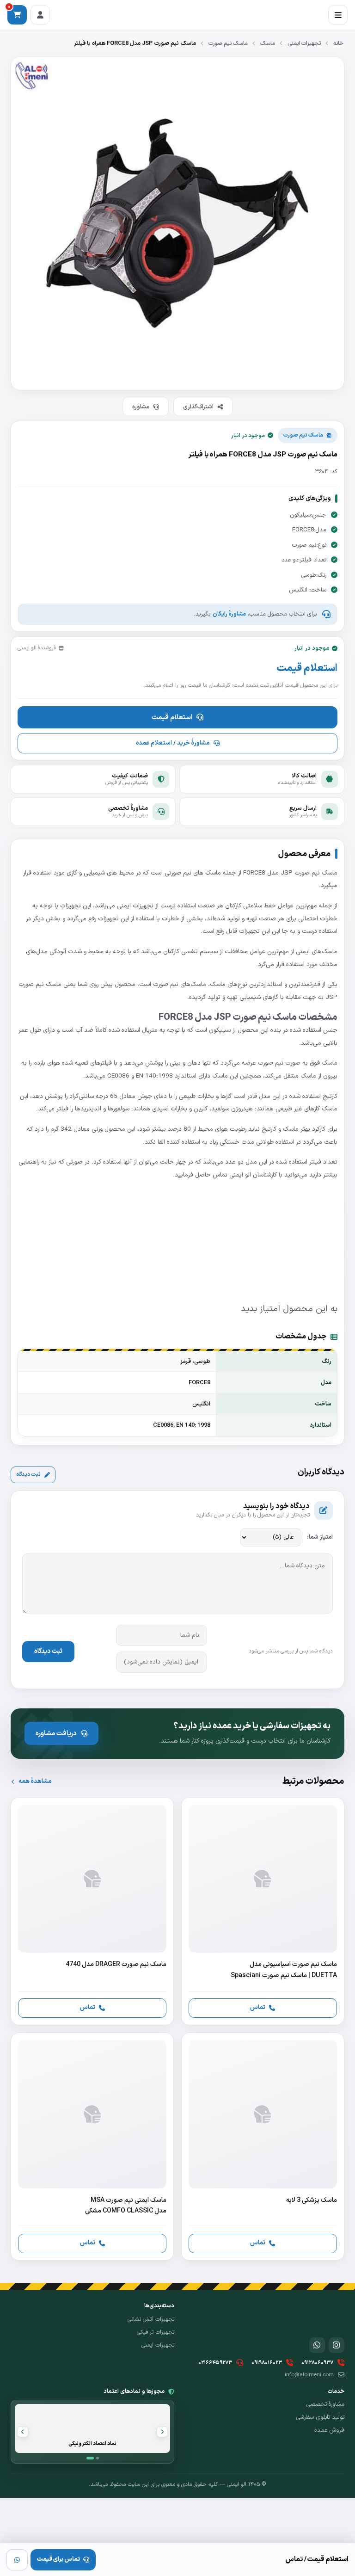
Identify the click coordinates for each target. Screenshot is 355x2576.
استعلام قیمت (172, 717)
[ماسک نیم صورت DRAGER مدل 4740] (92, 1911)
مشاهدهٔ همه (35, 1781)
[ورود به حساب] (40, 15)
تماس (258, 2007)
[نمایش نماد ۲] (98, 2458)
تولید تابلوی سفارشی (320, 2417)
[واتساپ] (17, 2560)
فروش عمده (329, 2430)
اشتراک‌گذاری (198, 407)
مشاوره (141, 407)
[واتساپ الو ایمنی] (317, 2345)
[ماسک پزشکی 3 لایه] (263, 2147)
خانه (338, 43)
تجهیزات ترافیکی (156, 2332)
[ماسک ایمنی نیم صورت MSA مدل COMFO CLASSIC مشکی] (92, 2147)
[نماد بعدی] (23, 2432)
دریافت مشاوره (56, 1733)
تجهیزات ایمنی (304, 43)
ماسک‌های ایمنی (317, 952)
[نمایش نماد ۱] (90, 2458)
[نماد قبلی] (162, 2432)
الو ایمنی (240, 1175)
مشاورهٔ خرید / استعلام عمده (173, 743)
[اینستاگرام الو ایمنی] (337, 2345)
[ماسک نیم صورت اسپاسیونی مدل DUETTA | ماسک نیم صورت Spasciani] (263, 1911)
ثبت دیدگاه (28, 1474)
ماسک (268, 43)
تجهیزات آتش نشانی (151, 2319)
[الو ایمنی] (328, 2316)
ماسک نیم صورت (228, 43)
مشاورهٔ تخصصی (325, 2404)
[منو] (338, 15)
